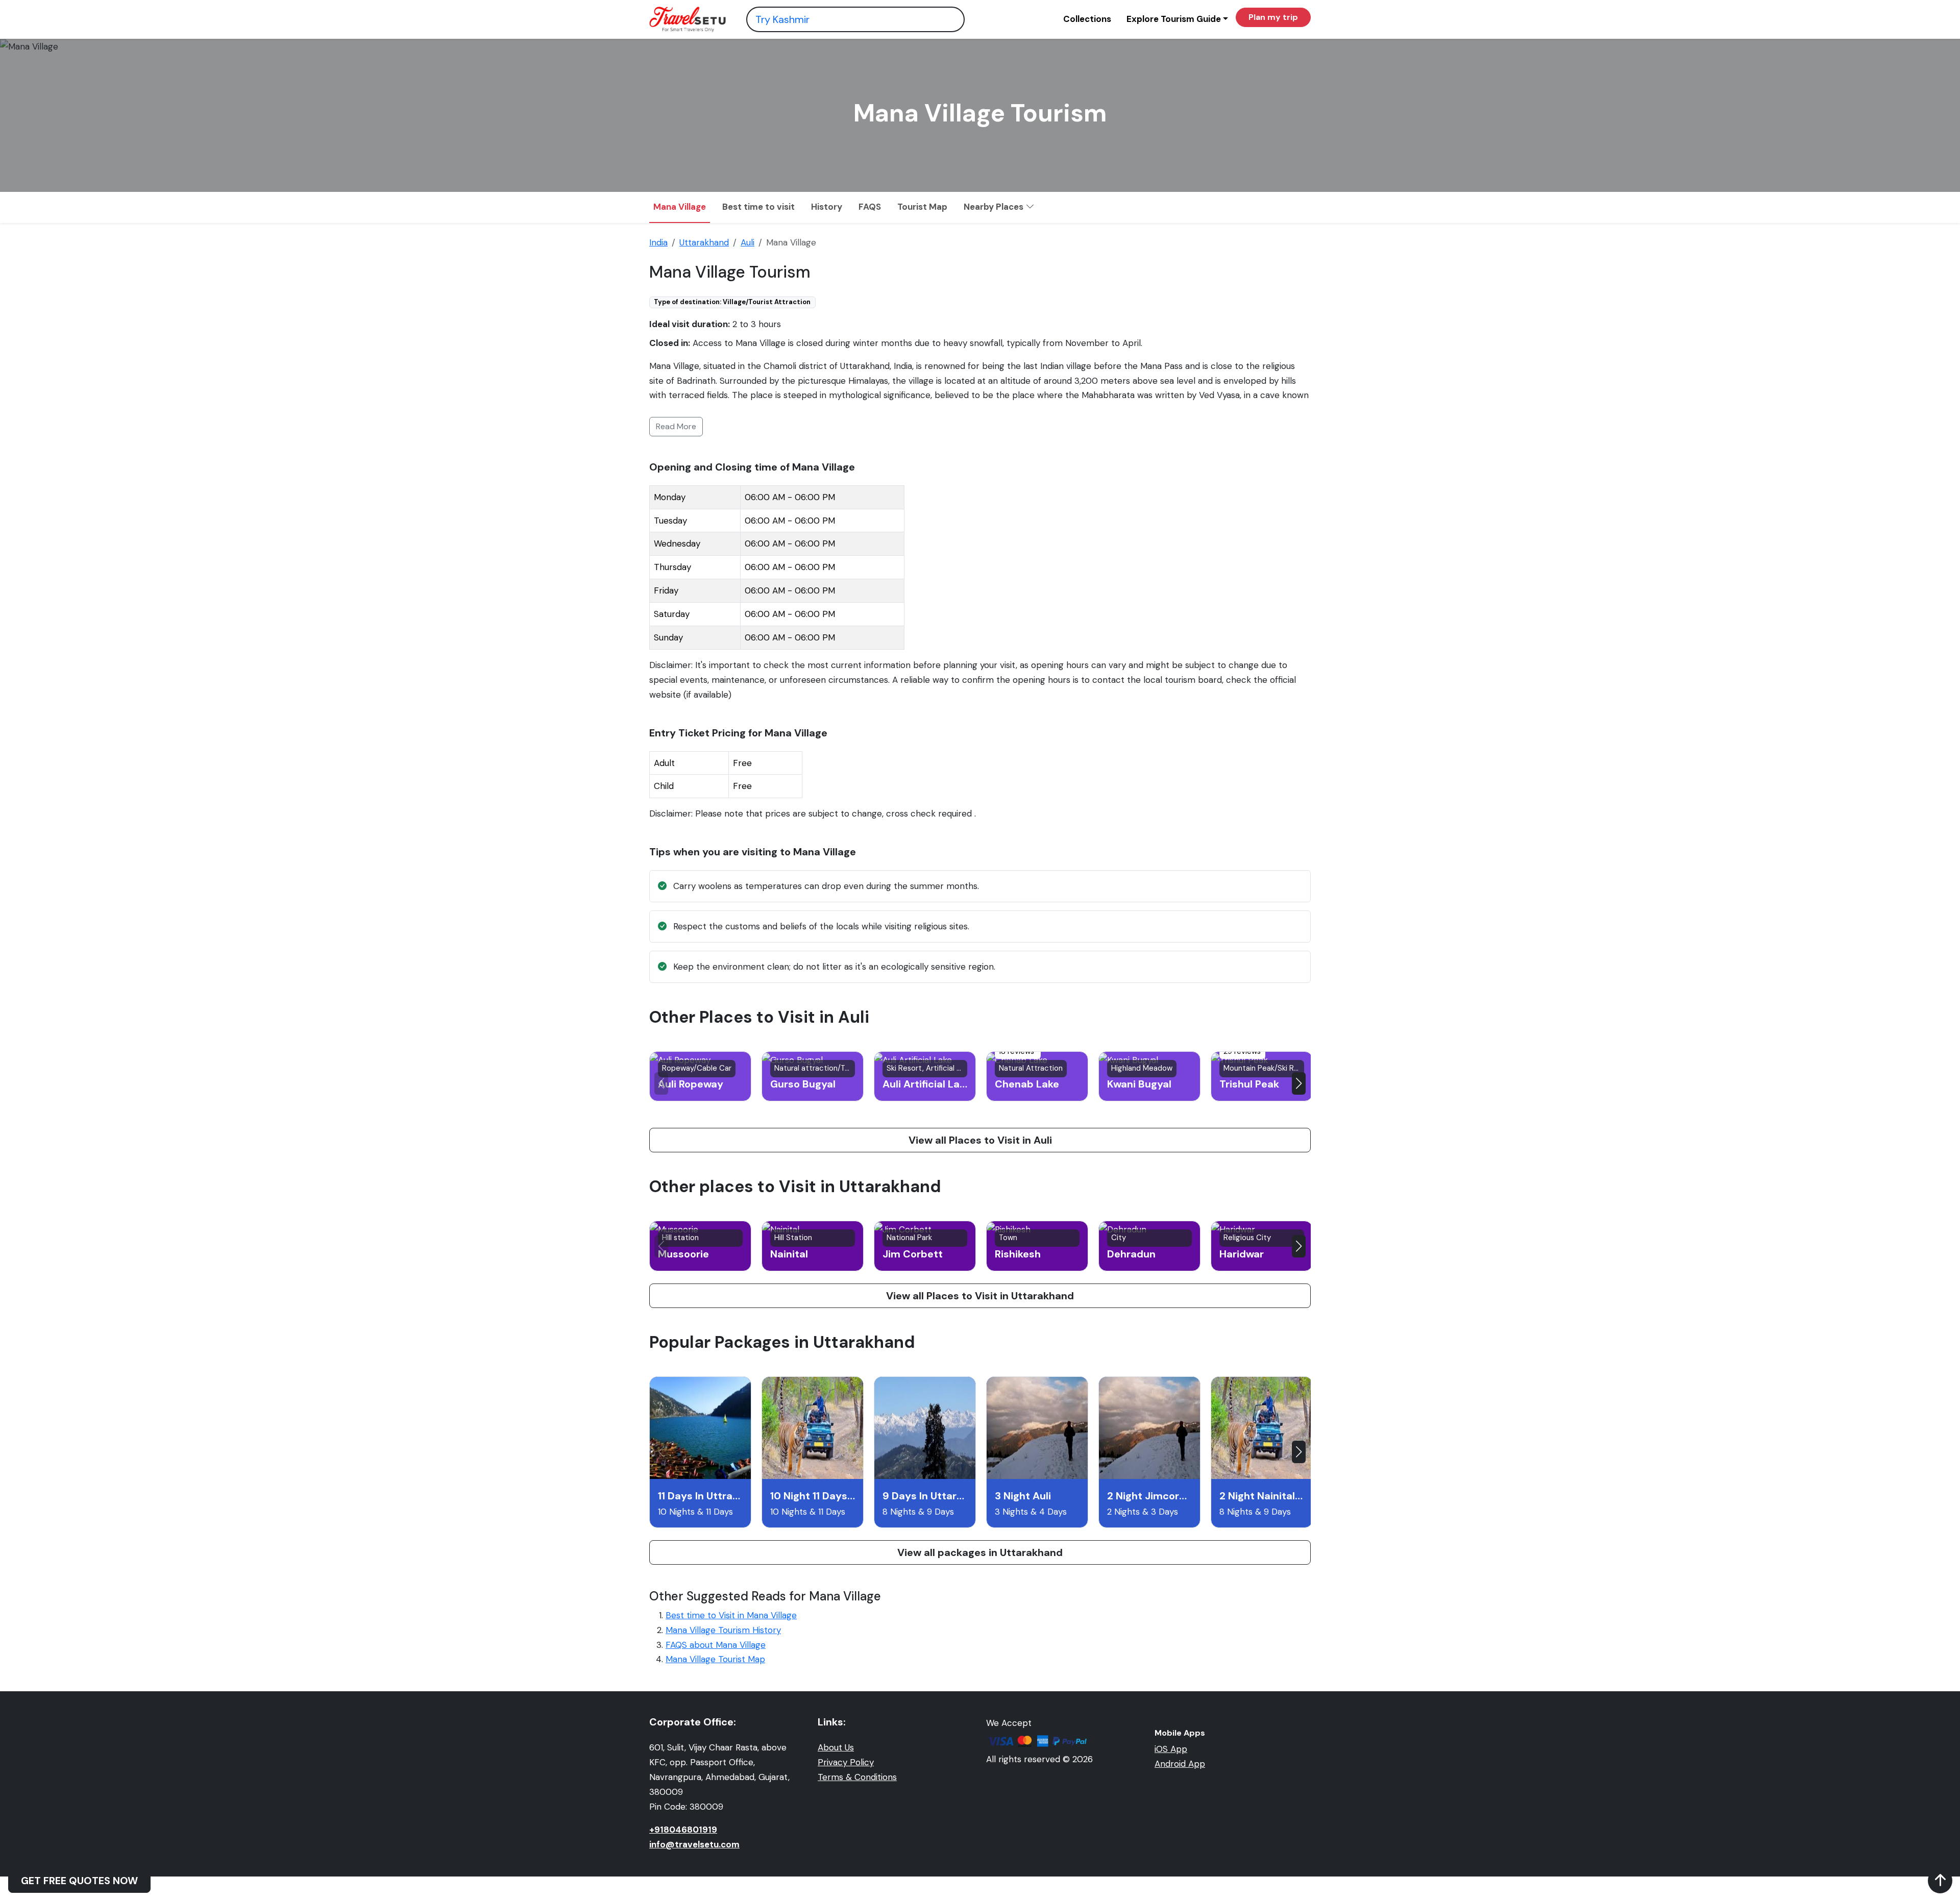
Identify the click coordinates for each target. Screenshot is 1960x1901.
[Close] (1171, 31)
